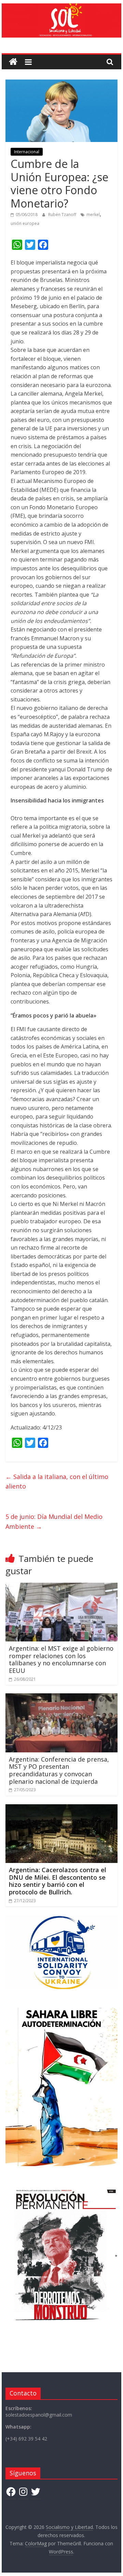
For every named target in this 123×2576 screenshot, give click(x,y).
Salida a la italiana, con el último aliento (57, 1482)
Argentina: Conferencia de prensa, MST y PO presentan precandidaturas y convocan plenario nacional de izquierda (59, 1770)
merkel (93, 215)
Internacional (27, 152)
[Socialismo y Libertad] (61, 8)
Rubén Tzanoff (63, 215)
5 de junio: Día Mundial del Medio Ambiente (54, 1521)
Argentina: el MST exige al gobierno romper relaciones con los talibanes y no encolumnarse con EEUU (61, 1659)
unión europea (25, 223)
